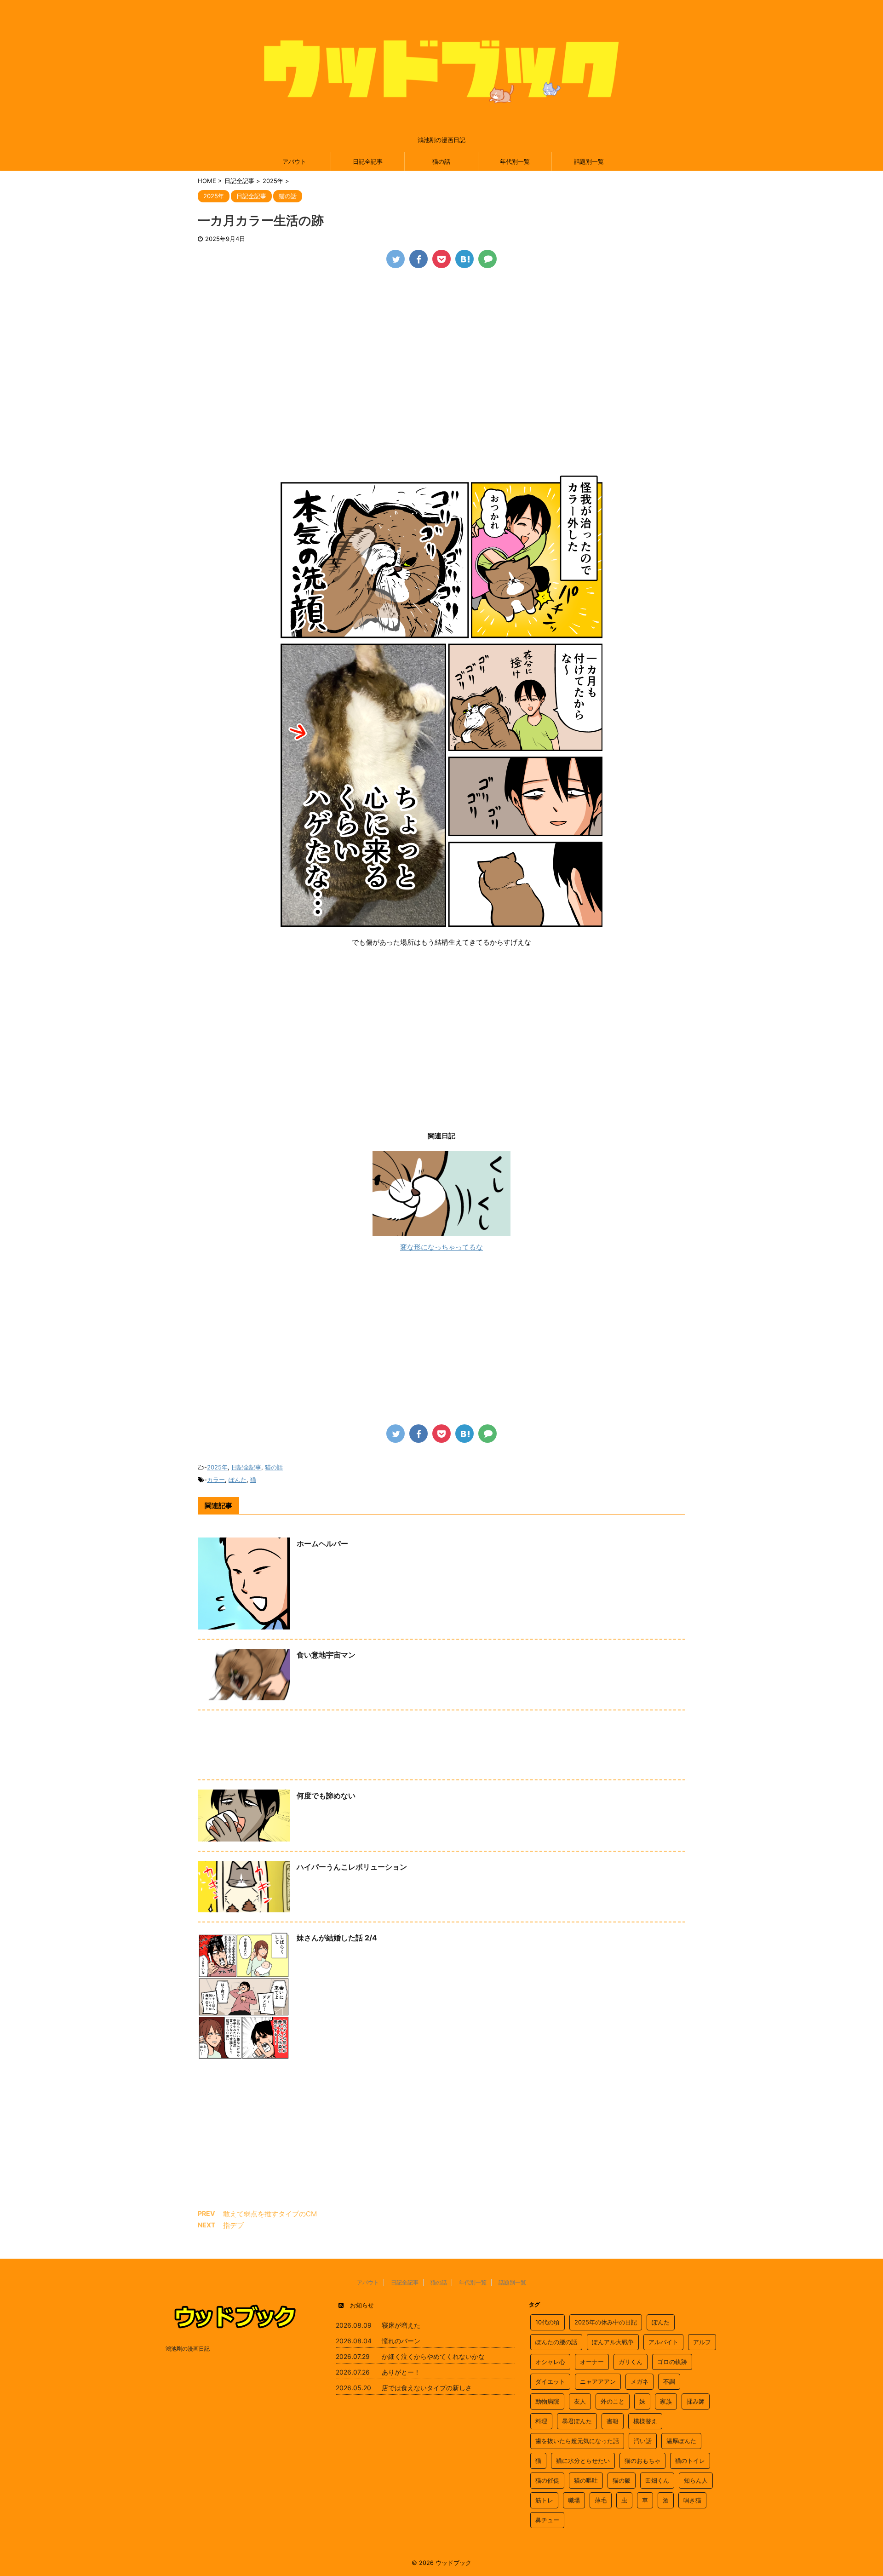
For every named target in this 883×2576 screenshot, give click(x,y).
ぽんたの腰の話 (556, 2342)
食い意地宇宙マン (326, 1655)
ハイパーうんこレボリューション (352, 1867)
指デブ (233, 2225)
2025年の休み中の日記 (606, 2322)
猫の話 (441, 161)
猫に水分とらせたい (583, 2461)
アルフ (702, 2342)
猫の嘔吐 (586, 2480)
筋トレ (544, 2500)
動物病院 (547, 2401)
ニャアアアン (598, 2381)
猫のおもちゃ (642, 2461)
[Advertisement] (441, 346)
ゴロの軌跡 (672, 2362)
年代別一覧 (515, 161)
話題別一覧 (589, 161)
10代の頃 (548, 2322)
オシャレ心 (550, 2362)
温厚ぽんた (681, 2441)
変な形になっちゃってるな (441, 1247)
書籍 (613, 2421)
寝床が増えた (401, 2325)
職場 (574, 2500)
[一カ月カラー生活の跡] (464, 259)
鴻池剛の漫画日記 (188, 2349)
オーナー (592, 2362)
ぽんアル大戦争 (613, 2342)
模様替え (645, 2421)
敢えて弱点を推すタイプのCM (270, 2214)
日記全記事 (368, 161)
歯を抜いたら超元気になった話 (577, 2441)
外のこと (613, 2401)
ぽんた (238, 1480)
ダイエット (550, 2381)
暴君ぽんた (577, 2421)
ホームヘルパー (322, 1543)
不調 (669, 2381)
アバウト (294, 161)
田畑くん (657, 2480)
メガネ (639, 2381)
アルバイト (663, 2342)
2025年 (217, 1467)
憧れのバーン (401, 2341)
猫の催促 (547, 2480)
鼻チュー (547, 2520)
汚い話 (643, 2441)
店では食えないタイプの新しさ (427, 2388)
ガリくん (631, 2362)
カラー (216, 1480)
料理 (541, 2421)
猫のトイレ (690, 2461)
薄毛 (601, 2500)
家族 (666, 2401)
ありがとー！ (401, 2372)
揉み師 (696, 2401)
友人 (580, 2401)
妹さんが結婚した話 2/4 (337, 1938)
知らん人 (696, 2480)
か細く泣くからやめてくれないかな (433, 2356)
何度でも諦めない (326, 1796)
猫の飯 (622, 2480)
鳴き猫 (692, 2500)
